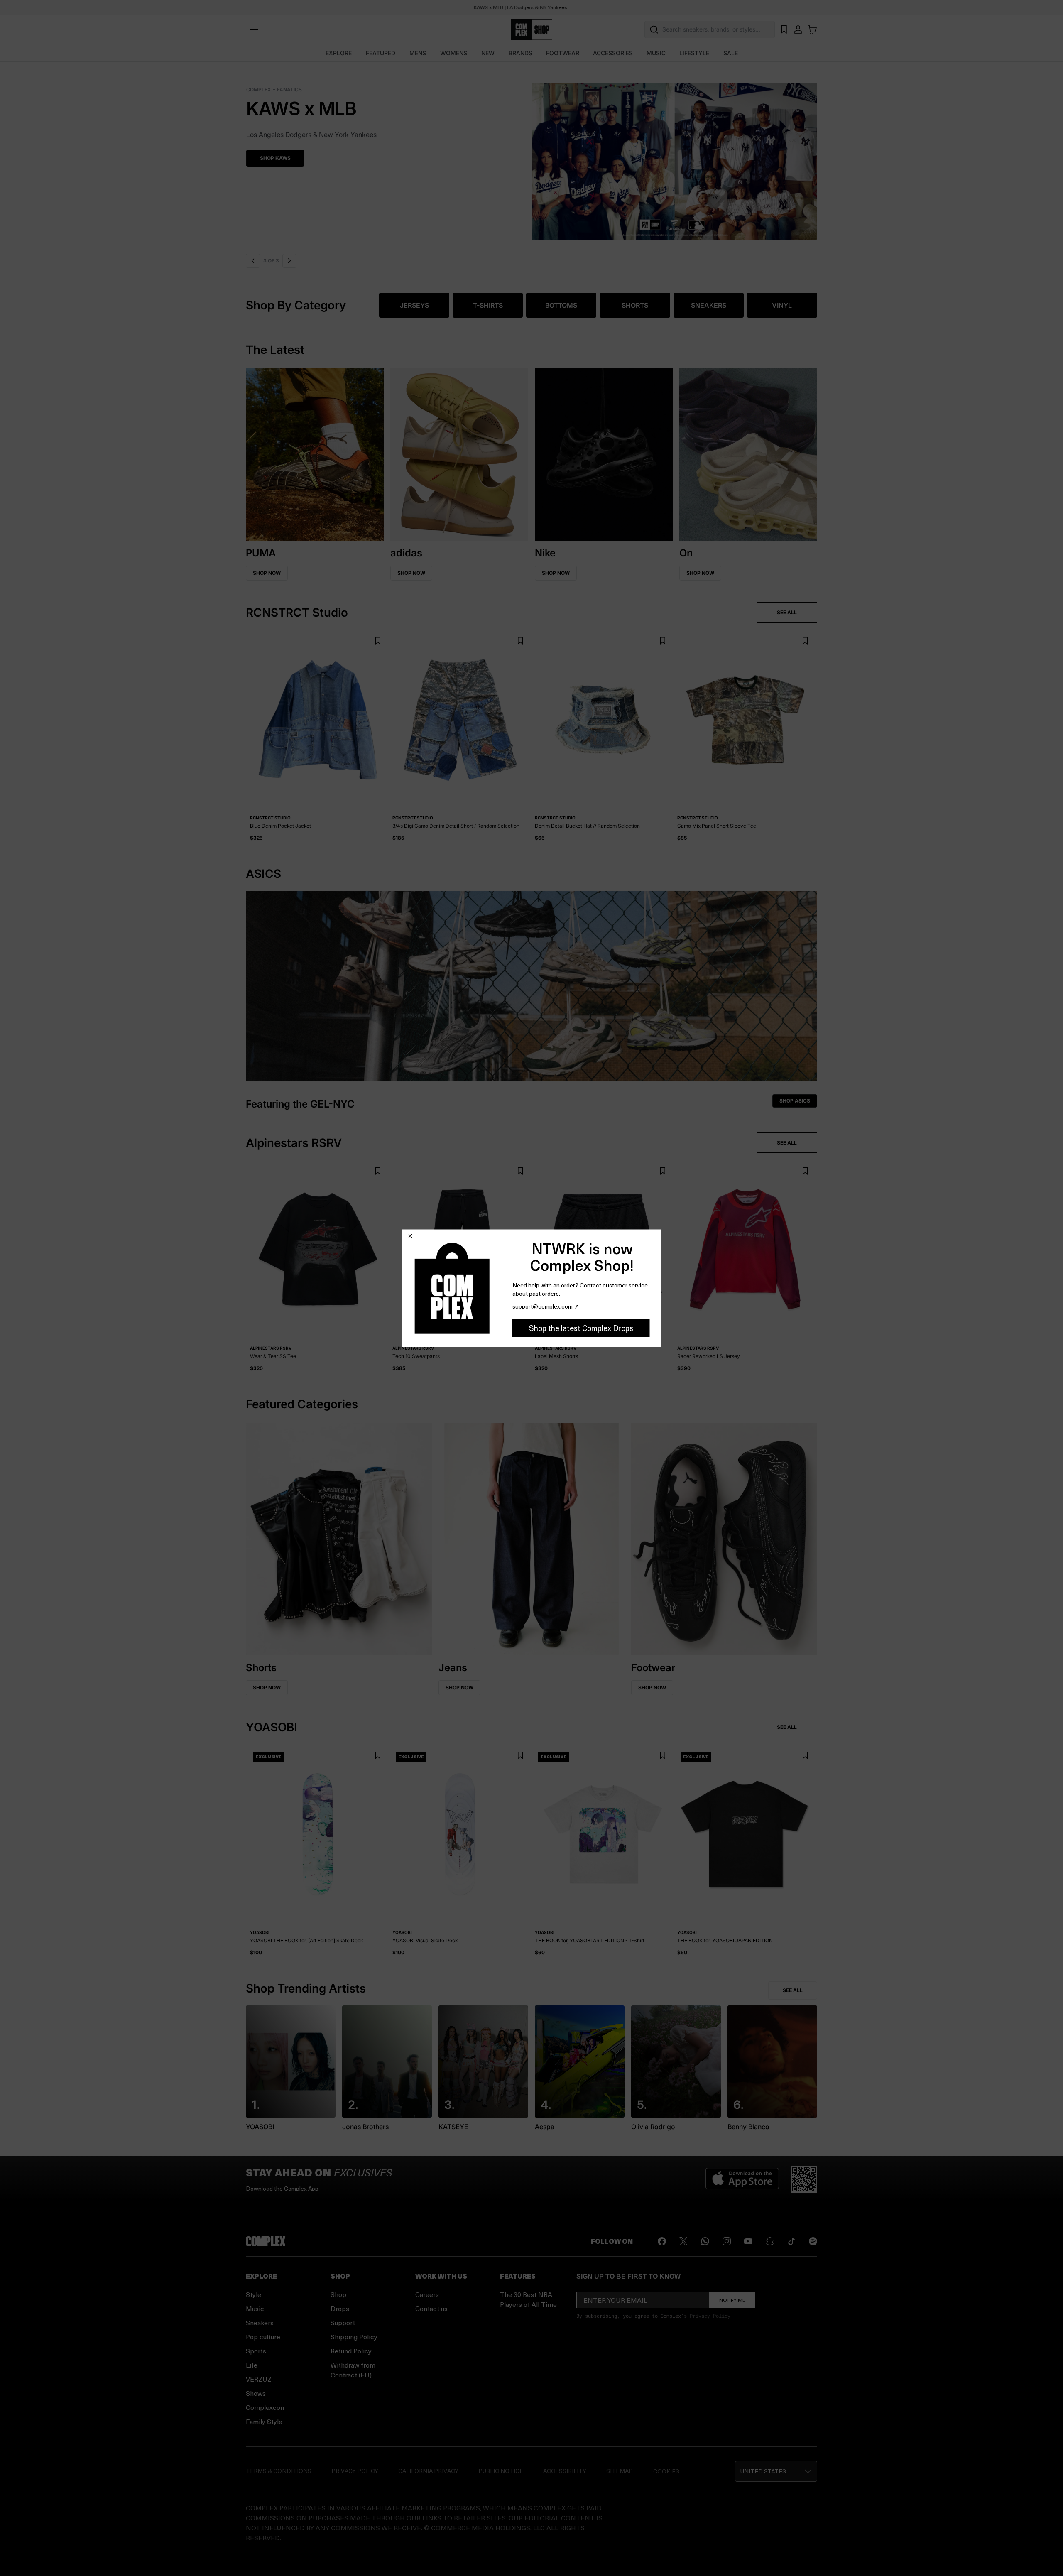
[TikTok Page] (791, 2241)
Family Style (264, 2421)
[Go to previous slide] (253, 261)
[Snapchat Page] (770, 2241)
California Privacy (428, 2471)
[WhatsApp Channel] (705, 2241)
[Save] (378, 641)
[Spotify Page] (813, 2241)
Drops (340, 2308)
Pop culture (263, 2337)
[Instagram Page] (727, 2241)
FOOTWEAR (563, 53)
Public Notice (501, 2471)
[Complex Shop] (531, 30)
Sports (256, 2351)
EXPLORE (339, 53)
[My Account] (798, 29)
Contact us (431, 2308)
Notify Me (732, 2300)
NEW (488, 53)
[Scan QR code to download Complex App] (804, 2179)
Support (343, 2322)
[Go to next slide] (288, 261)
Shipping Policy (354, 2337)
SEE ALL (787, 612)
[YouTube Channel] (748, 2241)
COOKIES (666, 2471)
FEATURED (381, 53)
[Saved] (784, 29)
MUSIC (656, 53)
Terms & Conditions (279, 2471)
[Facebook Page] (662, 2241)
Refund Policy (351, 2351)
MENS (418, 53)
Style (254, 2294)
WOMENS (454, 53)
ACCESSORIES (613, 53)
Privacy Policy (710, 2316)
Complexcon (265, 2407)
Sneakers (260, 2322)
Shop (338, 2294)
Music (255, 2308)
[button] (531, 156)
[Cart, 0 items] (812, 29)
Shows (256, 2393)
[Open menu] (254, 29)
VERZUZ (259, 2379)
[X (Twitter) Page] (683, 2241)
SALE (731, 53)
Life (252, 2365)
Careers (427, 2294)
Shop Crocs (276, 158)
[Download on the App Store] (742, 2179)
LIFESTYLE (694, 53)
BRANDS (520, 53)
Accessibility (565, 2471)
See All (793, 1990)
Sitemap (620, 2471)
